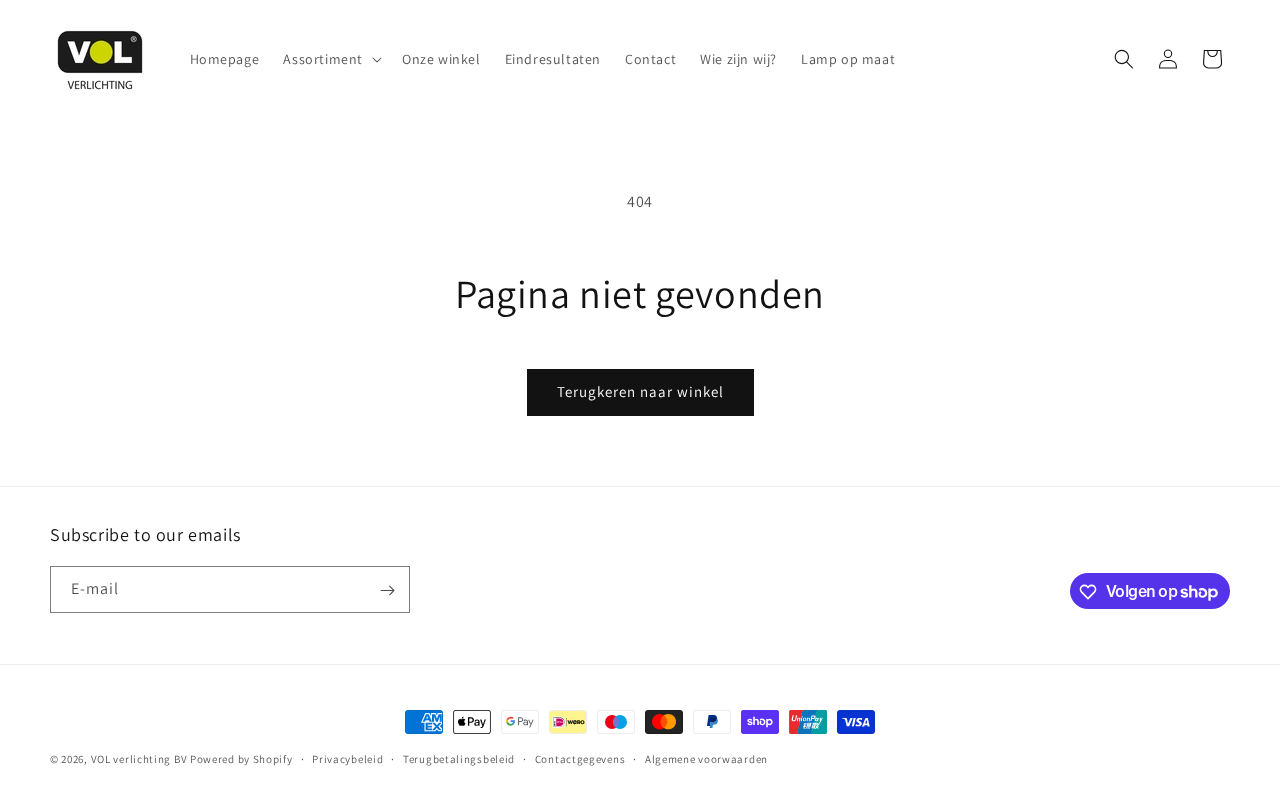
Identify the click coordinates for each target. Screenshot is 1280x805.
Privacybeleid (347, 758)
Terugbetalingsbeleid (459, 758)
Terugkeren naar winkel (640, 391)
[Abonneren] (387, 590)
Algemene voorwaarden (706, 758)
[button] (330, 59)
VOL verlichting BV (139, 759)
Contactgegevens (580, 758)
